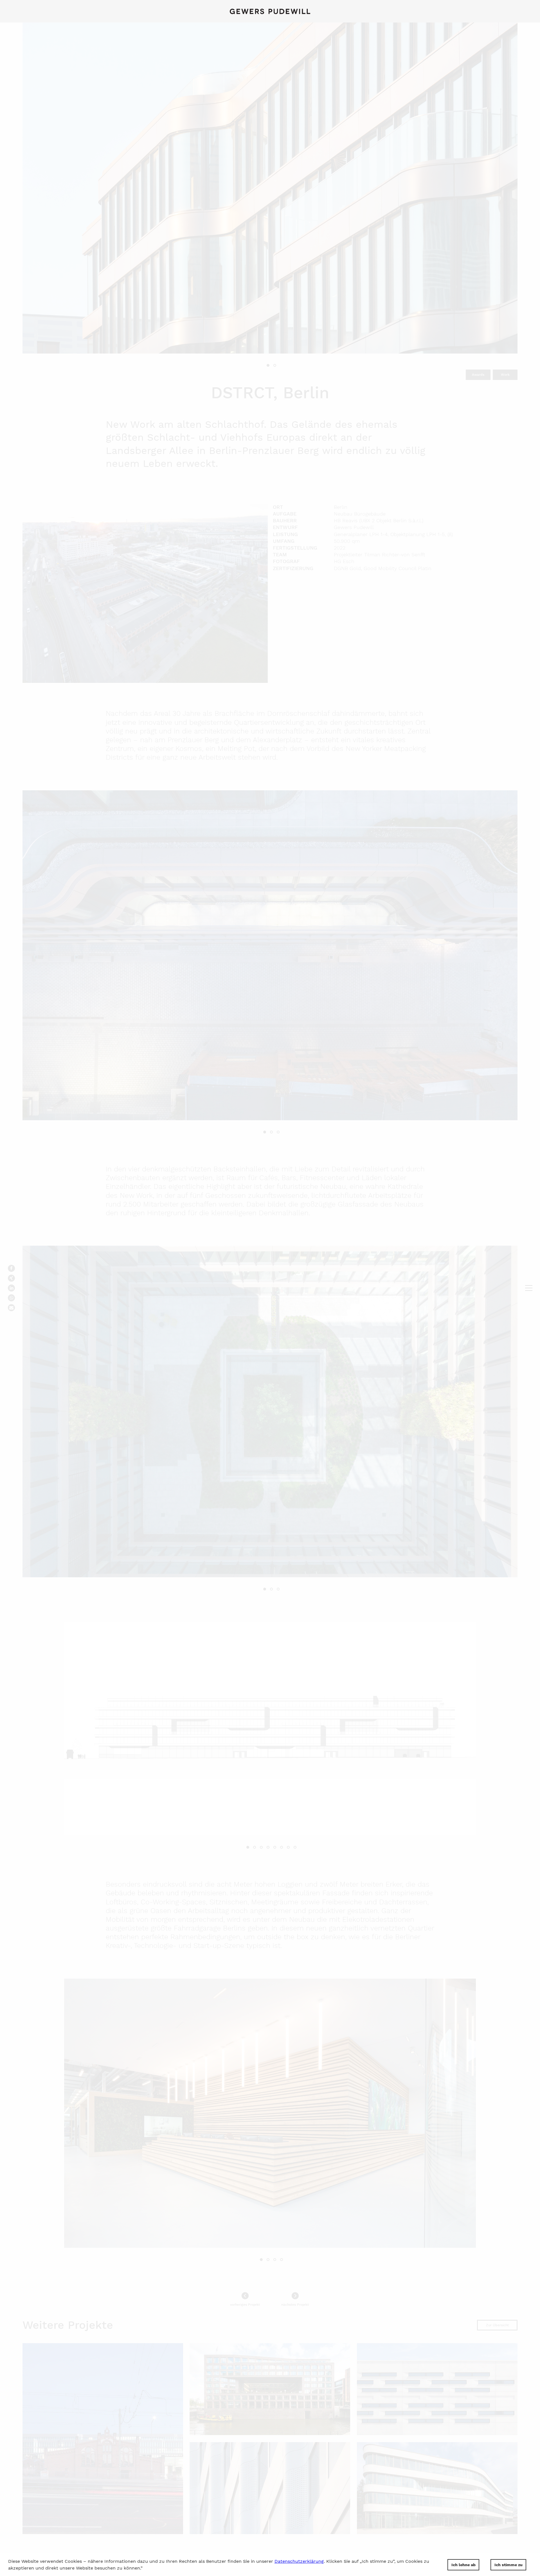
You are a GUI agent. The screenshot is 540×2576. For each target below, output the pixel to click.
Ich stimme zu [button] (508, 2565)
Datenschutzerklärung (299, 2561)
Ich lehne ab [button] (463, 2565)
